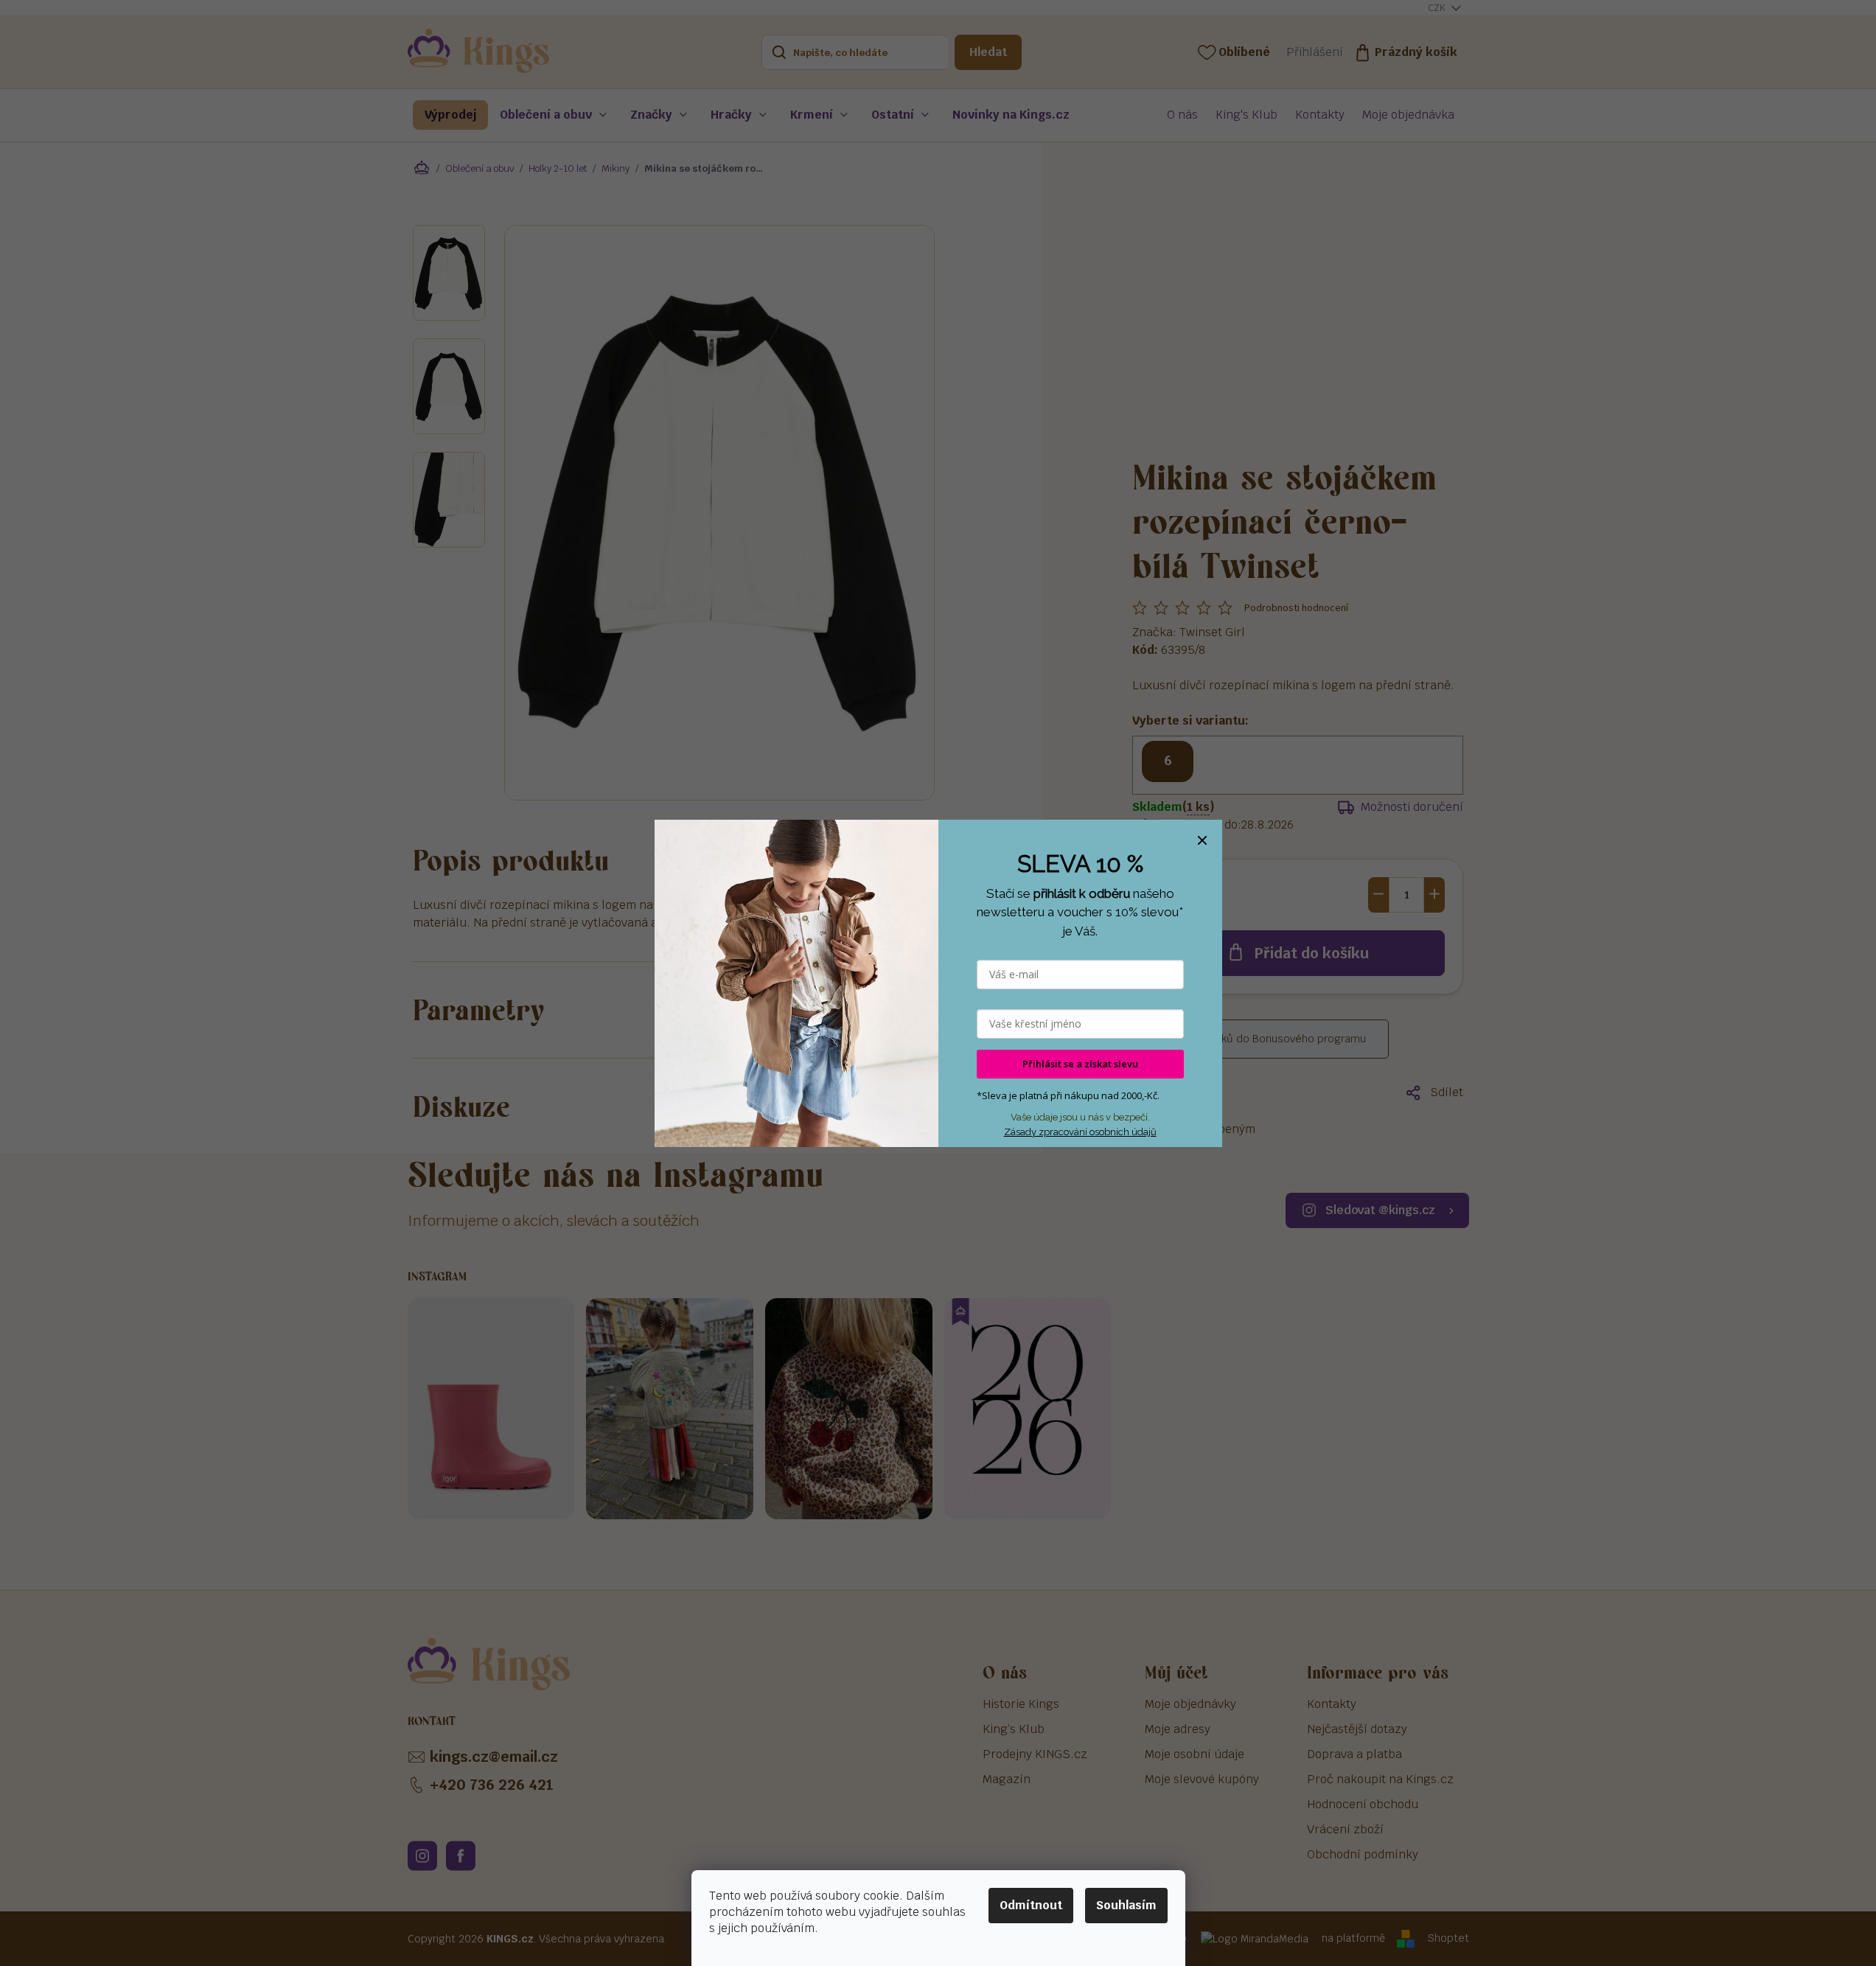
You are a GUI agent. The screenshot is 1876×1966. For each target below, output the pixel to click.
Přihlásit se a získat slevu (1080, 1064)
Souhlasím (1126, 1905)
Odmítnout (1031, 1905)
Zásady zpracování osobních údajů (1080, 1132)
